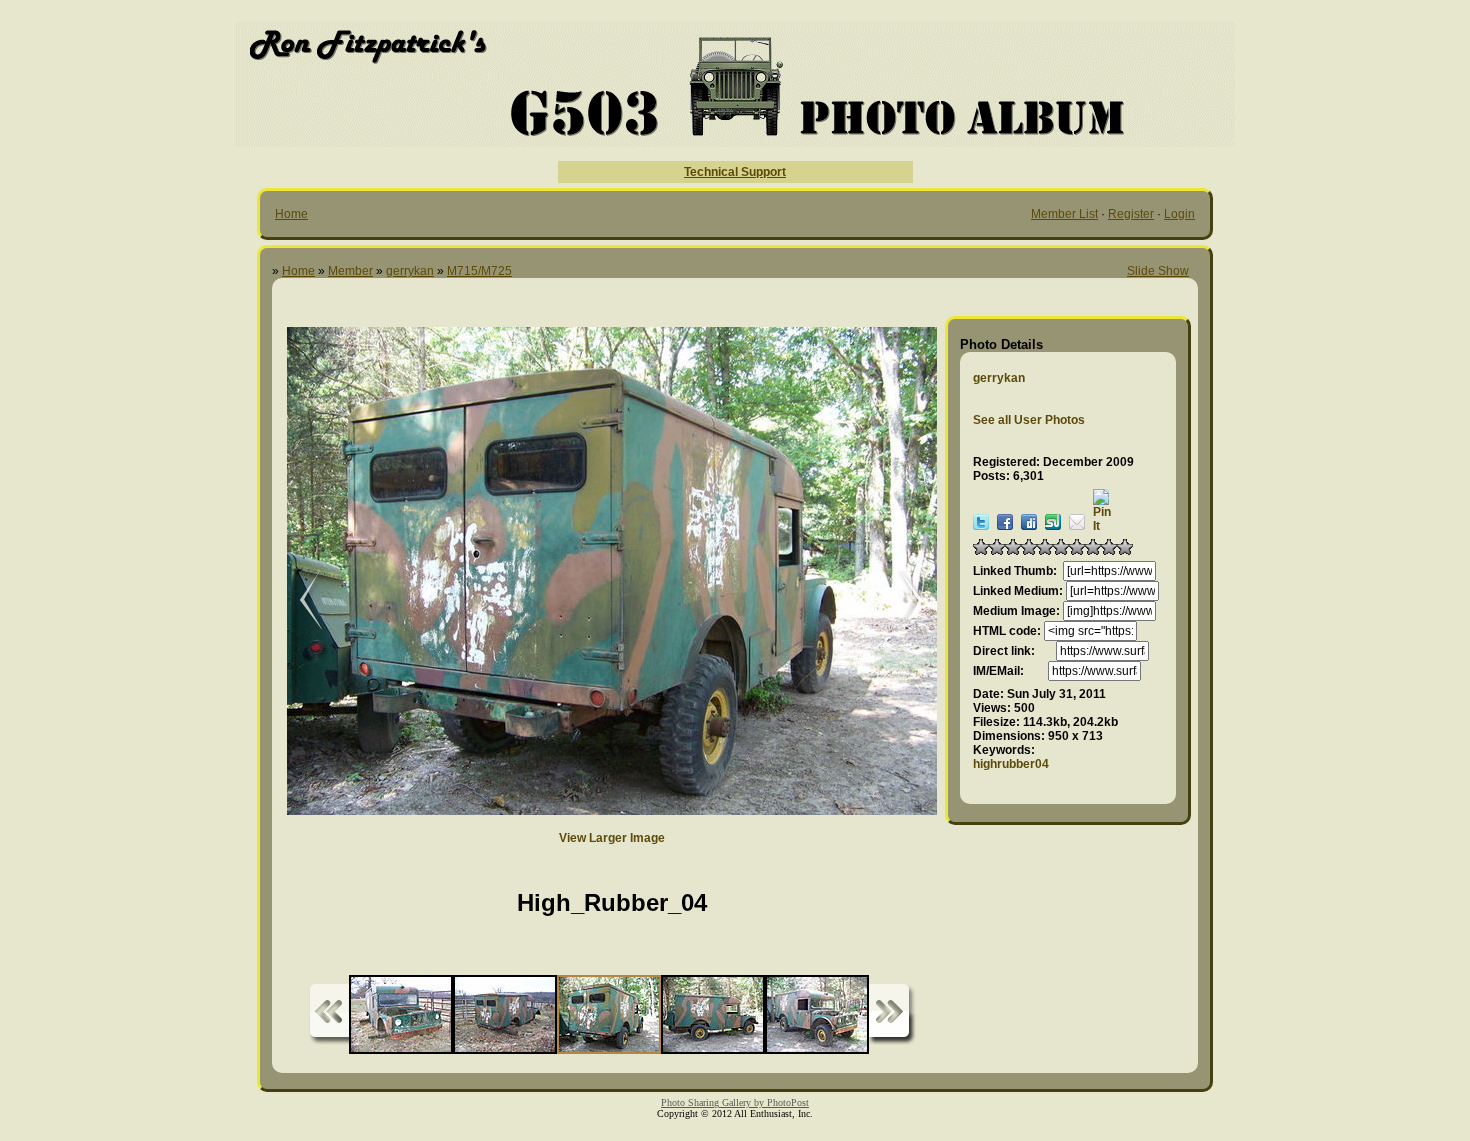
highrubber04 (1011, 764)
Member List (1064, 214)
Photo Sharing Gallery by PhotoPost (735, 1102)
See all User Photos (1029, 420)
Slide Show (1158, 271)
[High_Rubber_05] (297, 601)
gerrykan (410, 271)
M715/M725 (479, 271)
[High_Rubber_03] (902, 601)
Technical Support (735, 172)
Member (350, 271)
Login (1179, 214)
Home (291, 214)
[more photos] (329, 1014)
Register (1131, 214)
